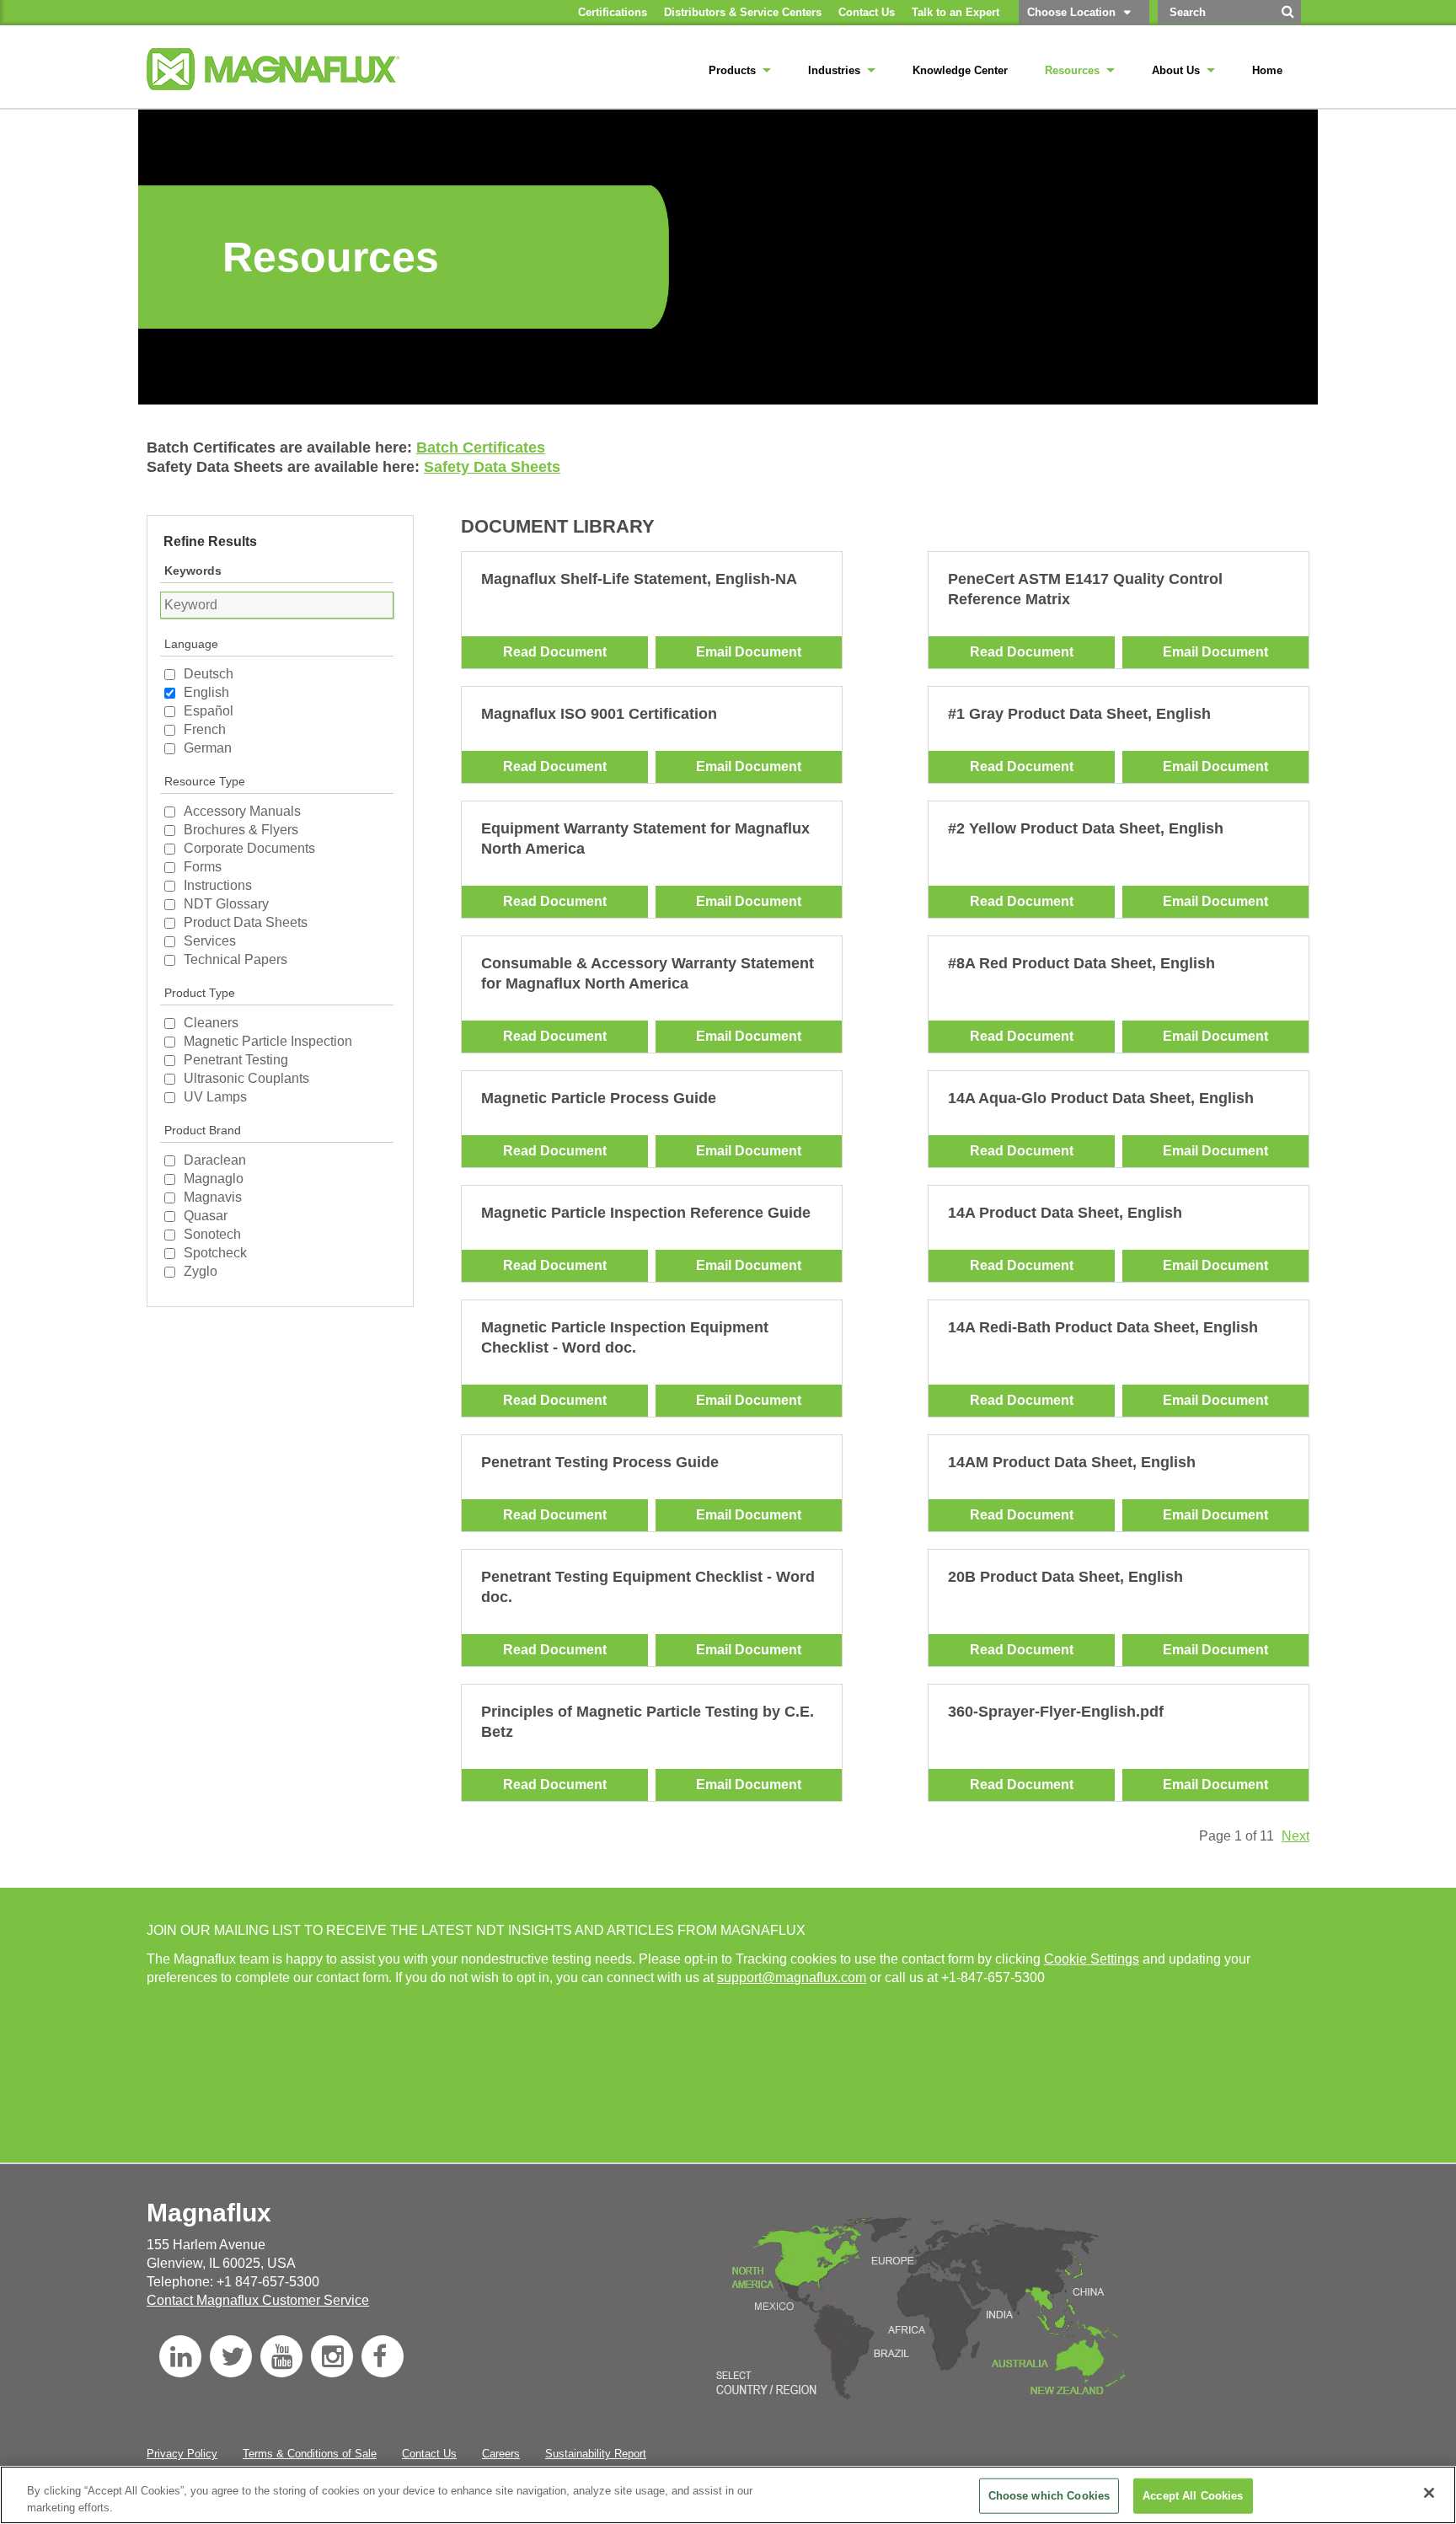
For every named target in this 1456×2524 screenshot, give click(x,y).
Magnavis (213, 1197)
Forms (203, 867)
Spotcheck (215, 1253)
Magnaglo (214, 1179)
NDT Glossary (226, 904)
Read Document (555, 652)
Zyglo (201, 1271)
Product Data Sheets (246, 922)
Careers (501, 2454)
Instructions (218, 885)
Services (210, 941)
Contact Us (429, 2454)
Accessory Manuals (242, 811)
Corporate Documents (249, 848)
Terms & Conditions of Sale (310, 2454)
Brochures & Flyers (241, 830)
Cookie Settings (1092, 1959)
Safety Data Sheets (492, 467)
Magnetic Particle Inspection (268, 1041)
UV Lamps (215, 1097)
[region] (728, 2495)
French (205, 729)
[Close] (1429, 2493)
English (206, 692)
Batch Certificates (481, 447)
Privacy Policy (182, 2454)
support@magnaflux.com (792, 1977)
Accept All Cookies (1193, 2496)
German (208, 748)
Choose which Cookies (1049, 2496)
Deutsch (209, 674)
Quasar (206, 1216)
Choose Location (1071, 12)
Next (1295, 1836)
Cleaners (211, 1023)
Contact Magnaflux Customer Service (258, 2300)
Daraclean (215, 1160)
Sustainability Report (596, 2454)
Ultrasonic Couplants (246, 1078)
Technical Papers (236, 959)
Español (209, 711)
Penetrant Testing (236, 1060)
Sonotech (212, 1234)
